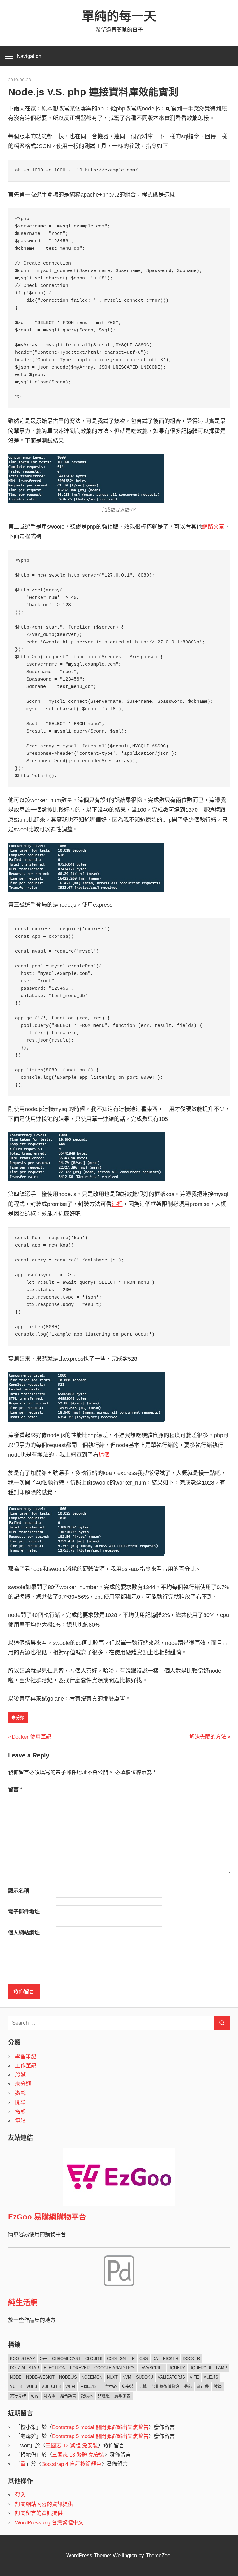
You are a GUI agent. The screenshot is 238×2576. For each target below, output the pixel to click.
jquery (177, 2368)
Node (16, 2377)
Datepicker (165, 2359)
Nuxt (112, 2377)
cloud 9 (94, 2359)
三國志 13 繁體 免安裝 (72, 2446)
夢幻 (188, 2386)
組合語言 (68, 2396)
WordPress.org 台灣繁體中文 (49, 2523)
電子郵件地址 (24, 1912)
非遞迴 (104, 2396)
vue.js (211, 2377)
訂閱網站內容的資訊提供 (44, 2504)
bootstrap (22, 2359)
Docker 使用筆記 (31, 1737)
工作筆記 (26, 2066)
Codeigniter (121, 2359)
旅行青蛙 (18, 2396)
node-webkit (40, 2377)
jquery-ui (201, 2368)
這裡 (117, 1204)
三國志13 (88, 2386)
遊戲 (20, 2093)
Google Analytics (115, 2368)
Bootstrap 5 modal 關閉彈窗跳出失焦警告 (100, 2427)
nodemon (92, 2377)
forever (80, 2368)
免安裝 (128, 2386)
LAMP (222, 2368)
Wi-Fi (70, 2386)
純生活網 (23, 2302)
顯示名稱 (19, 1891)
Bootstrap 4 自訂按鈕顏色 (71, 2464)
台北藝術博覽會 (165, 2386)
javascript (152, 2368)
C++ (44, 2359)
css (144, 2359)
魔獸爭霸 (122, 2396)
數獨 (218, 2386)
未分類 (18, 1718)
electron (55, 2368)
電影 (20, 2112)
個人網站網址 (24, 1933)
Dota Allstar (24, 2368)
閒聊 (20, 2103)
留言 (15, 1789)
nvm (127, 2377)
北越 (143, 2386)
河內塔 (49, 2396)
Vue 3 (16, 2386)
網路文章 (213, 527)
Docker (191, 2359)
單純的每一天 (119, 16)
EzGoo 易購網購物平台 (47, 2217)
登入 (20, 2495)
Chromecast (66, 2359)
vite (194, 2377)
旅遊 (20, 2075)
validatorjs (171, 2377)
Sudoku (145, 2377)
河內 (35, 2396)
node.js (68, 2377)
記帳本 (87, 2396)
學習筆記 (26, 2057)
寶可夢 (203, 2386)
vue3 (32, 2386)
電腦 (20, 2121)
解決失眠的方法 (208, 1737)
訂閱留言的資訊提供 (39, 2513)
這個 (104, 1455)
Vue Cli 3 (51, 2386)
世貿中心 (109, 2386)
